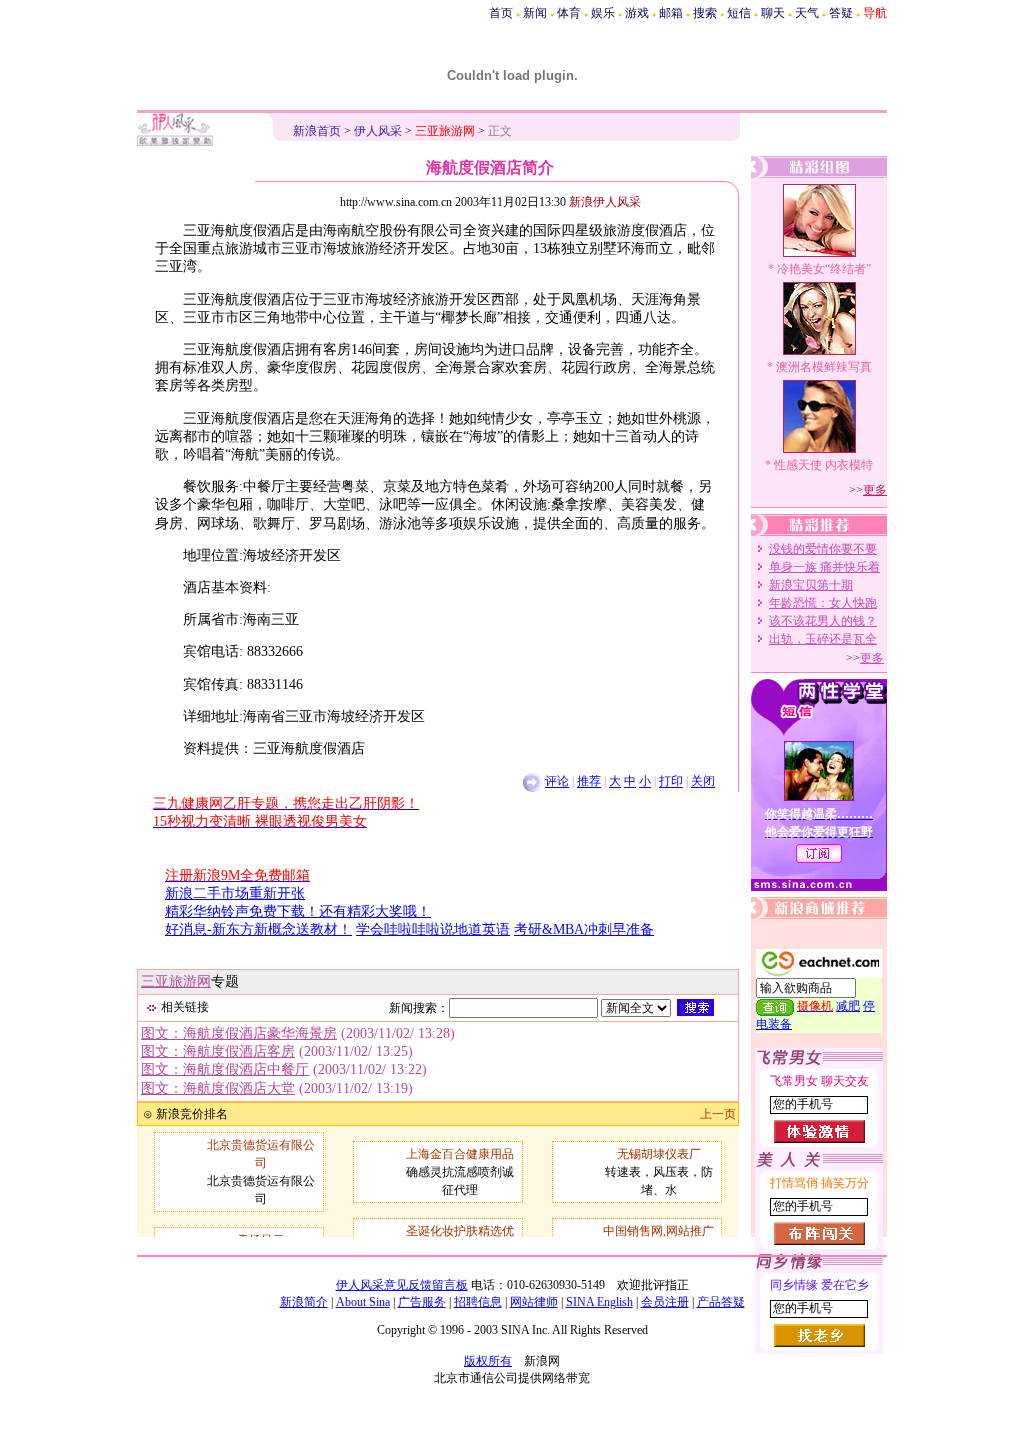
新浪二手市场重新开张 (235, 893)
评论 (557, 782)
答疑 (841, 13)
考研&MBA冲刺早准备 (584, 929)
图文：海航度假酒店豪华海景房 (239, 1033)
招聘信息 (478, 1302)
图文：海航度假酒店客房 (218, 1051)
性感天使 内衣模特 (823, 465)
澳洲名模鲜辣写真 (824, 367)
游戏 (637, 13)
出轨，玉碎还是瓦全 (823, 639)
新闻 (535, 13)
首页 (501, 13)
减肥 (848, 1006)
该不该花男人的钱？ (823, 621)
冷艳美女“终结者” (824, 269)
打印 (671, 782)
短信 (739, 13)
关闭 (703, 782)
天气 (807, 13)
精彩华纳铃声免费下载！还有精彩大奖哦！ (298, 911)
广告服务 (422, 1302)
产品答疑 (721, 1302)
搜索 (705, 13)
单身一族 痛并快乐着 (824, 567)
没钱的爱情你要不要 (823, 549)
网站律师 (534, 1302)
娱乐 (603, 13)
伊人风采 (378, 131)
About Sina (363, 1302)
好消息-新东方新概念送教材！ (258, 929)
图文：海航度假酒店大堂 (218, 1088)
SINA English (599, 1302)
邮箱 (671, 13)
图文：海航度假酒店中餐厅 (225, 1069)
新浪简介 (304, 1302)
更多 (875, 490)
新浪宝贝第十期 (811, 585)
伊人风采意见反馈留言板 (402, 1285)
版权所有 (488, 1361)
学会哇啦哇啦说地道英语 (433, 929)
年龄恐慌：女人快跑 (823, 603)
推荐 (589, 782)
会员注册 (665, 1302)
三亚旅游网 (176, 981)
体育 (569, 13)
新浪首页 (317, 131)
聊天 (773, 13)
